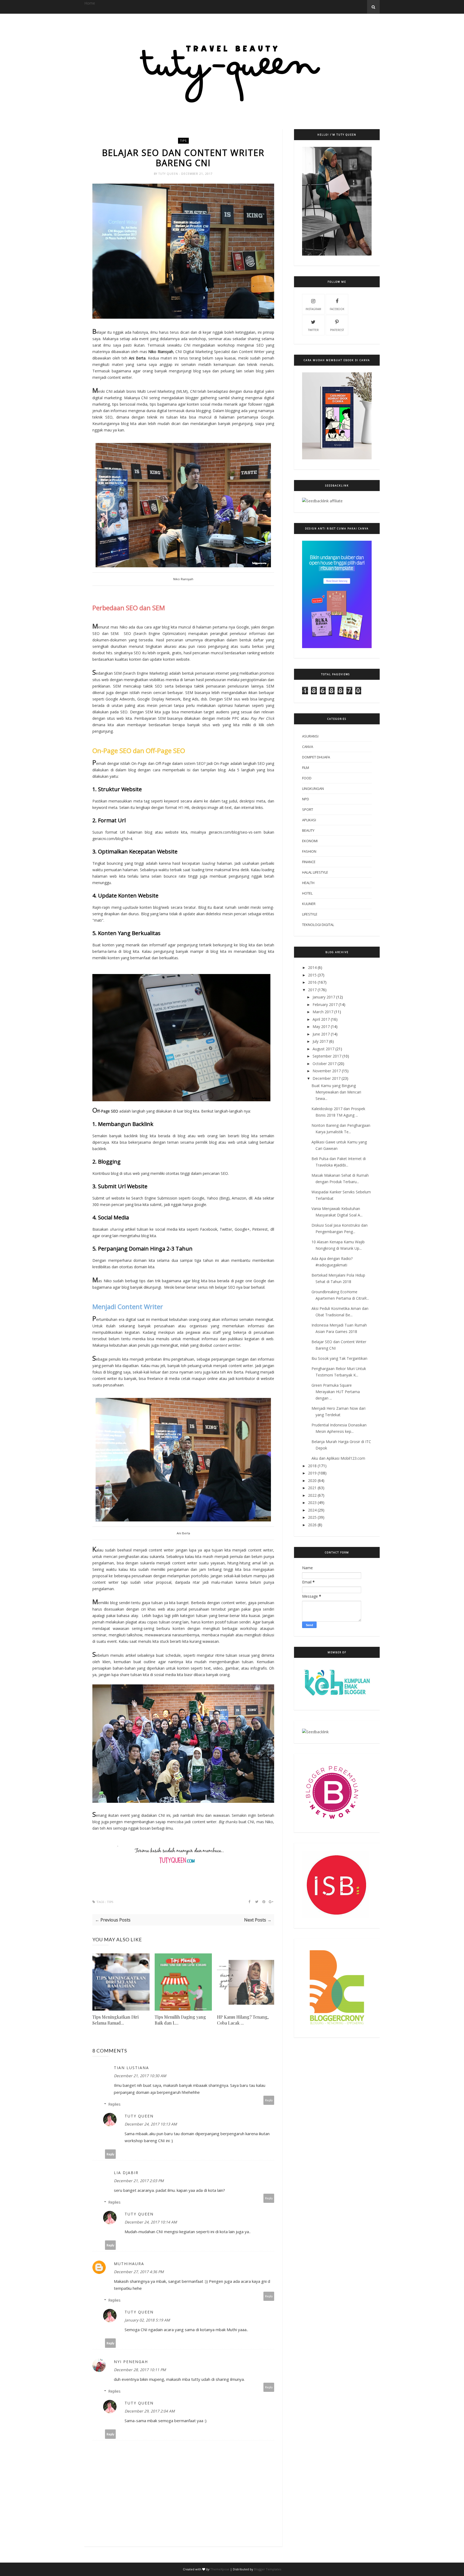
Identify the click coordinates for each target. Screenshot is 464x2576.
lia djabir (126, 2173)
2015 (312, 975)
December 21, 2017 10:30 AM (140, 2076)
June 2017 (321, 1034)
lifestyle (310, 914)
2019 (312, 1473)
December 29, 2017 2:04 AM (150, 2411)
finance (309, 862)
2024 (312, 1510)
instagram (313, 309)
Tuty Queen (169, 174)
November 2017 (327, 1071)
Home (90, 3)
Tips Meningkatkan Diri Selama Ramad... (115, 2020)
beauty (308, 830)
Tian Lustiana (131, 2068)
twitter (313, 330)
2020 (312, 1480)
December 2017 (327, 1078)
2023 (312, 1503)
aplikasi (309, 820)
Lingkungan (313, 789)
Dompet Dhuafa (316, 757)
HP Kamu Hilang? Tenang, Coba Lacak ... (243, 2020)
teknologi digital (318, 925)
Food (307, 778)
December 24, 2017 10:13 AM (151, 2124)
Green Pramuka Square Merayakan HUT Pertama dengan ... (336, 1392)
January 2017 (324, 997)
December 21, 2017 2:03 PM (139, 2181)
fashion (309, 851)
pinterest (337, 330)
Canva (308, 747)
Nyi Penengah (131, 2362)
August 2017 (323, 1049)
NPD (306, 799)
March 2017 (323, 1012)
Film (306, 768)
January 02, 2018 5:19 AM (147, 2320)
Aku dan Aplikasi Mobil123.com (338, 1458)
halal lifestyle (315, 872)
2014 (312, 967)
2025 (312, 1517)
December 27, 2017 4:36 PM (139, 2272)
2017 (312, 990)
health (308, 883)
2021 (312, 1488)
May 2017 (321, 1027)
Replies (114, 2104)
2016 (312, 982)
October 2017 (325, 1064)
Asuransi (310, 736)
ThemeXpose (220, 2569)
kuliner (309, 904)
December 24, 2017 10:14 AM (151, 2222)
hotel (307, 893)
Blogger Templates (268, 2569)
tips (183, 141)
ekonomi (310, 841)
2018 (312, 1466)
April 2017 (321, 1019)
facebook (337, 309)
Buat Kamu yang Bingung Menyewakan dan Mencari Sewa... (336, 1092)
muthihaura (129, 2264)
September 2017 (327, 1056)
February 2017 (325, 1004)
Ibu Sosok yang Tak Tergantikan (339, 1358)
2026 (312, 1525)
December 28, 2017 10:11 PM (140, 2370)
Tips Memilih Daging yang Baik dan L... (180, 2020)
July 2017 (320, 1041)
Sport (308, 809)
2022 (312, 1495)
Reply (269, 2100)
